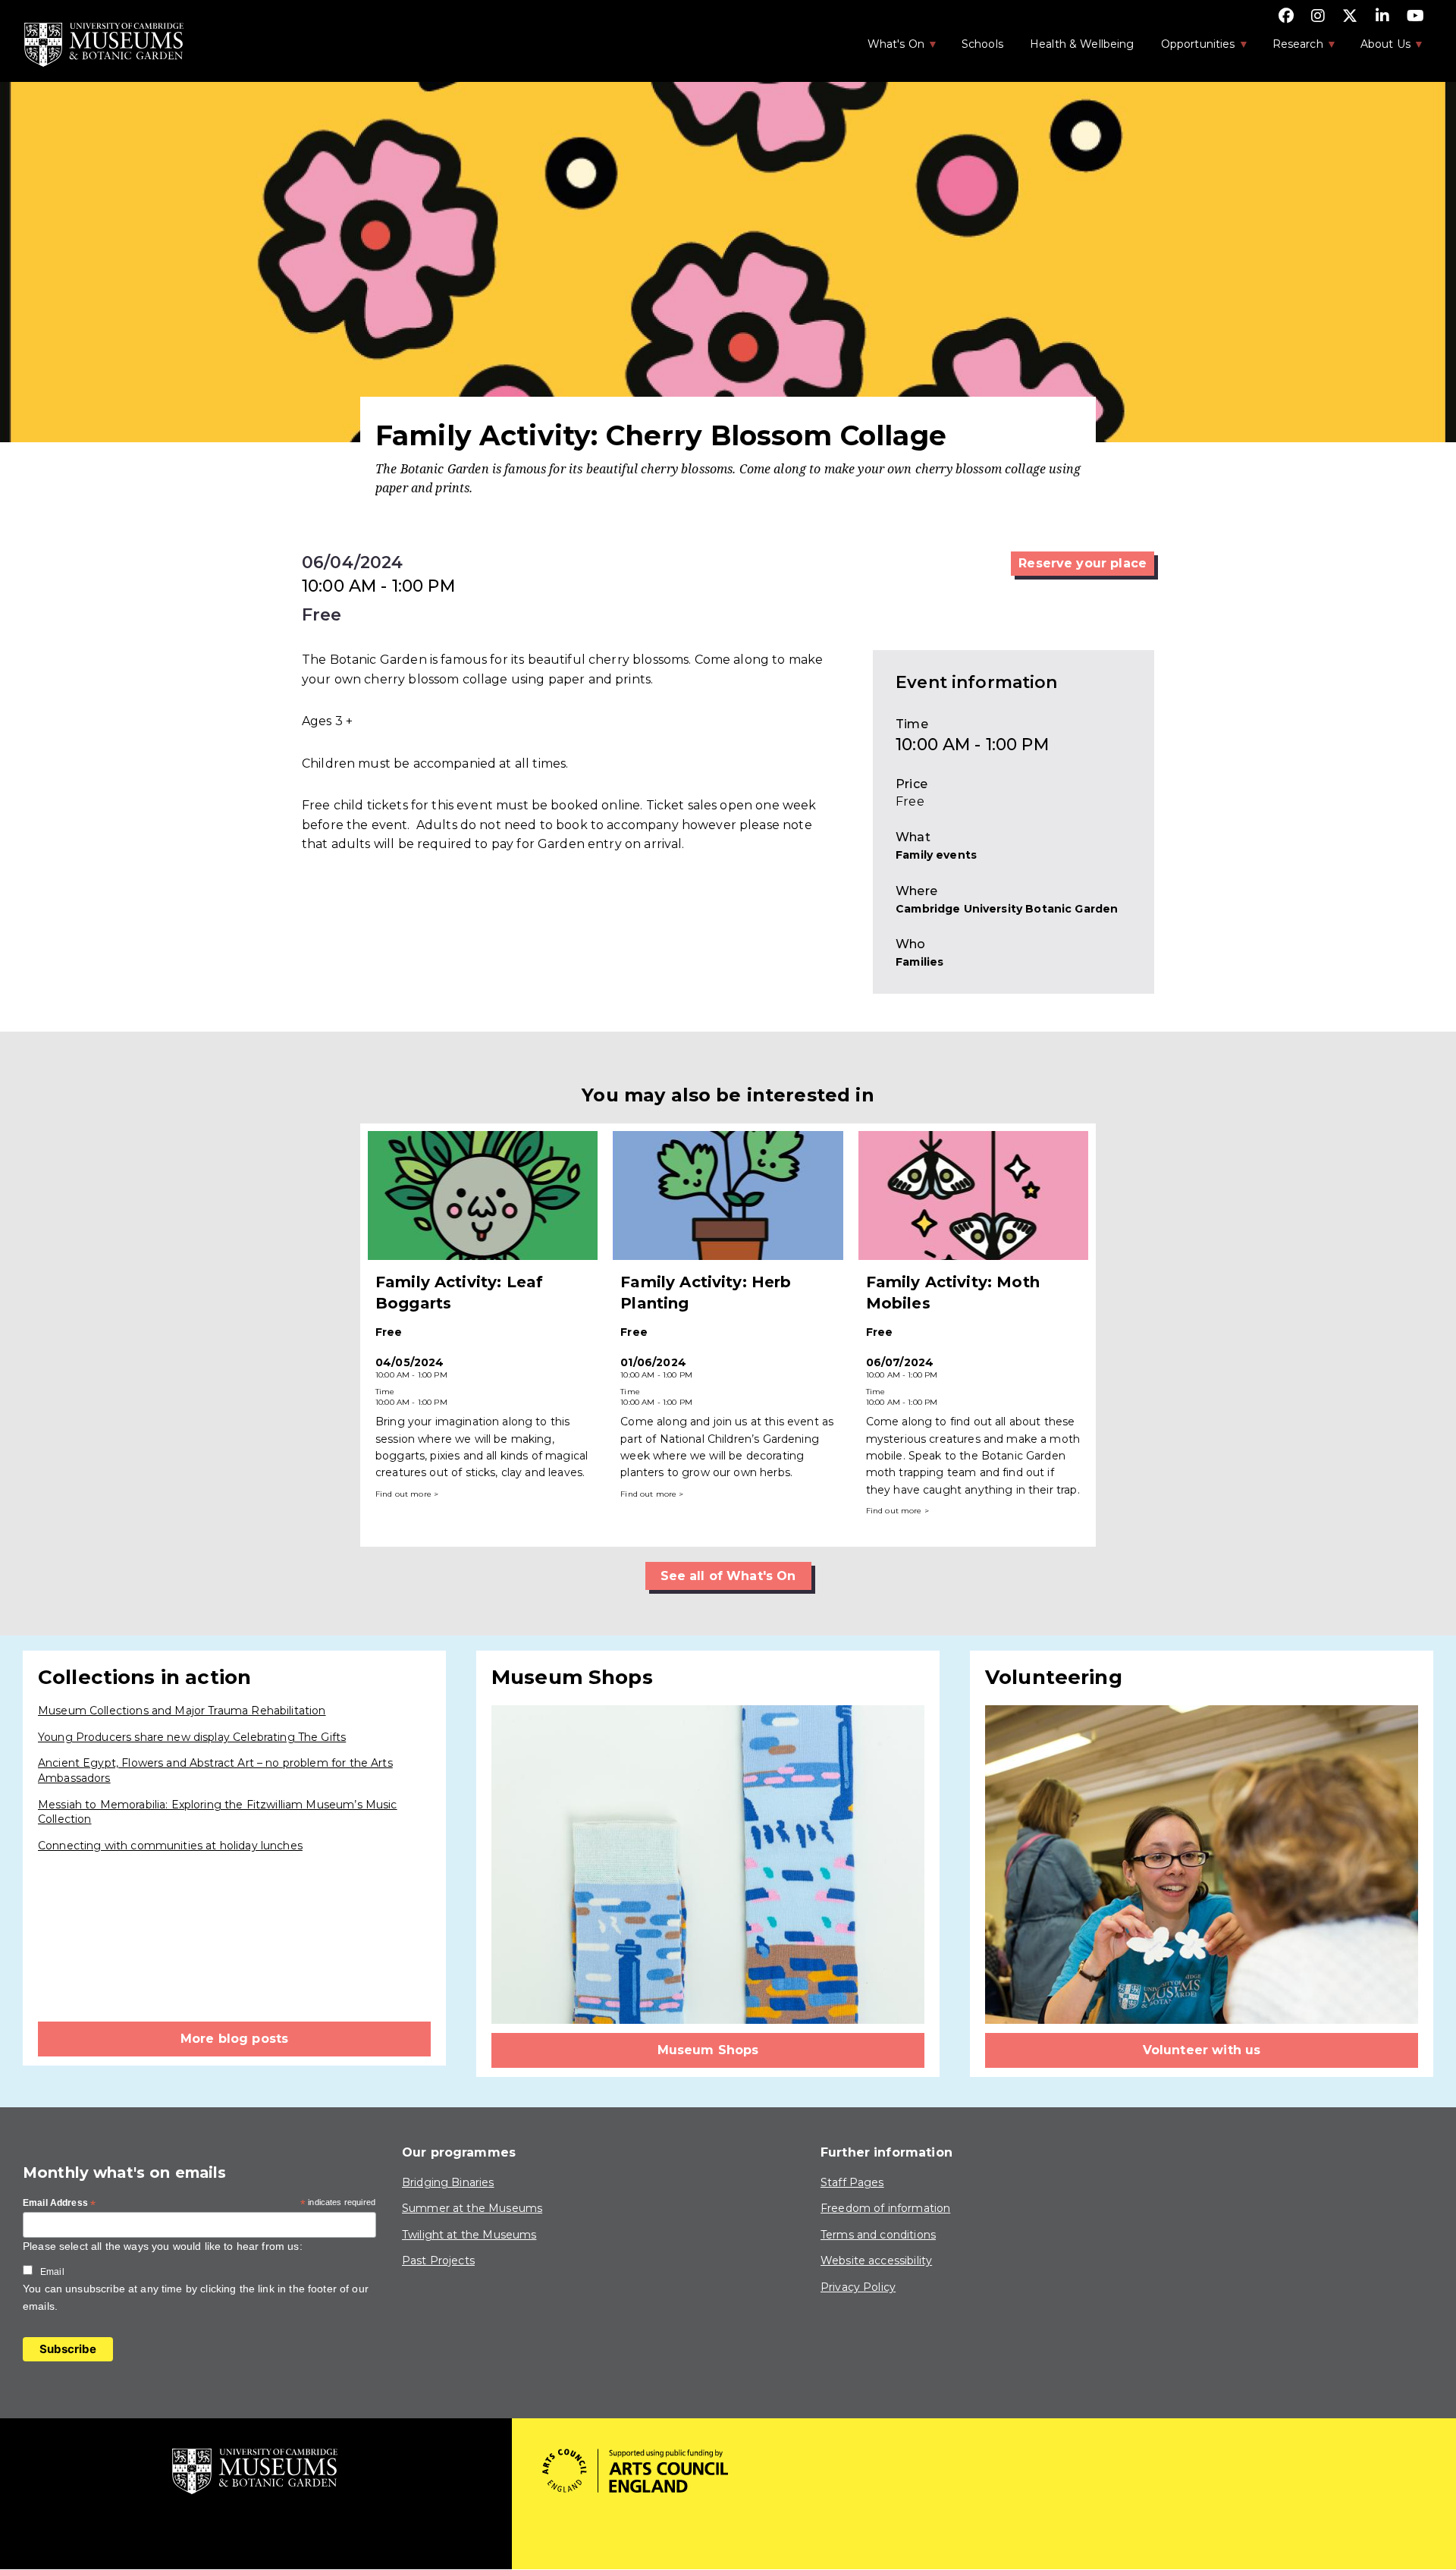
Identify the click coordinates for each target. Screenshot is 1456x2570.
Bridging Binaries (448, 2182)
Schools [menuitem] (982, 44)
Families (919, 962)
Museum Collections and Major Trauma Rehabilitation (182, 1711)
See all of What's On (728, 1576)
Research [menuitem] (1290, 49)
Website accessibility (876, 2261)
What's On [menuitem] (888, 49)
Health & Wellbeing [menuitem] (1082, 44)
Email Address (59, 2204)
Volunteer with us (1202, 2050)
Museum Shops (708, 2050)
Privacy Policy (858, 2287)
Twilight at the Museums (469, 2235)
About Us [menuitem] (1378, 49)
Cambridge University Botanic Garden (1007, 909)
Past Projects (438, 2261)
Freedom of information (885, 2208)
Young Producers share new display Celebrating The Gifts (192, 1737)
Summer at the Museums (472, 2208)
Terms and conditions (878, 2235)
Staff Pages (852, 2182)
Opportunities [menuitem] (1190, 49)
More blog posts (234, 2039)
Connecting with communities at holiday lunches (170, 1846)
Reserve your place (1083, 563)
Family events (936, 855)
